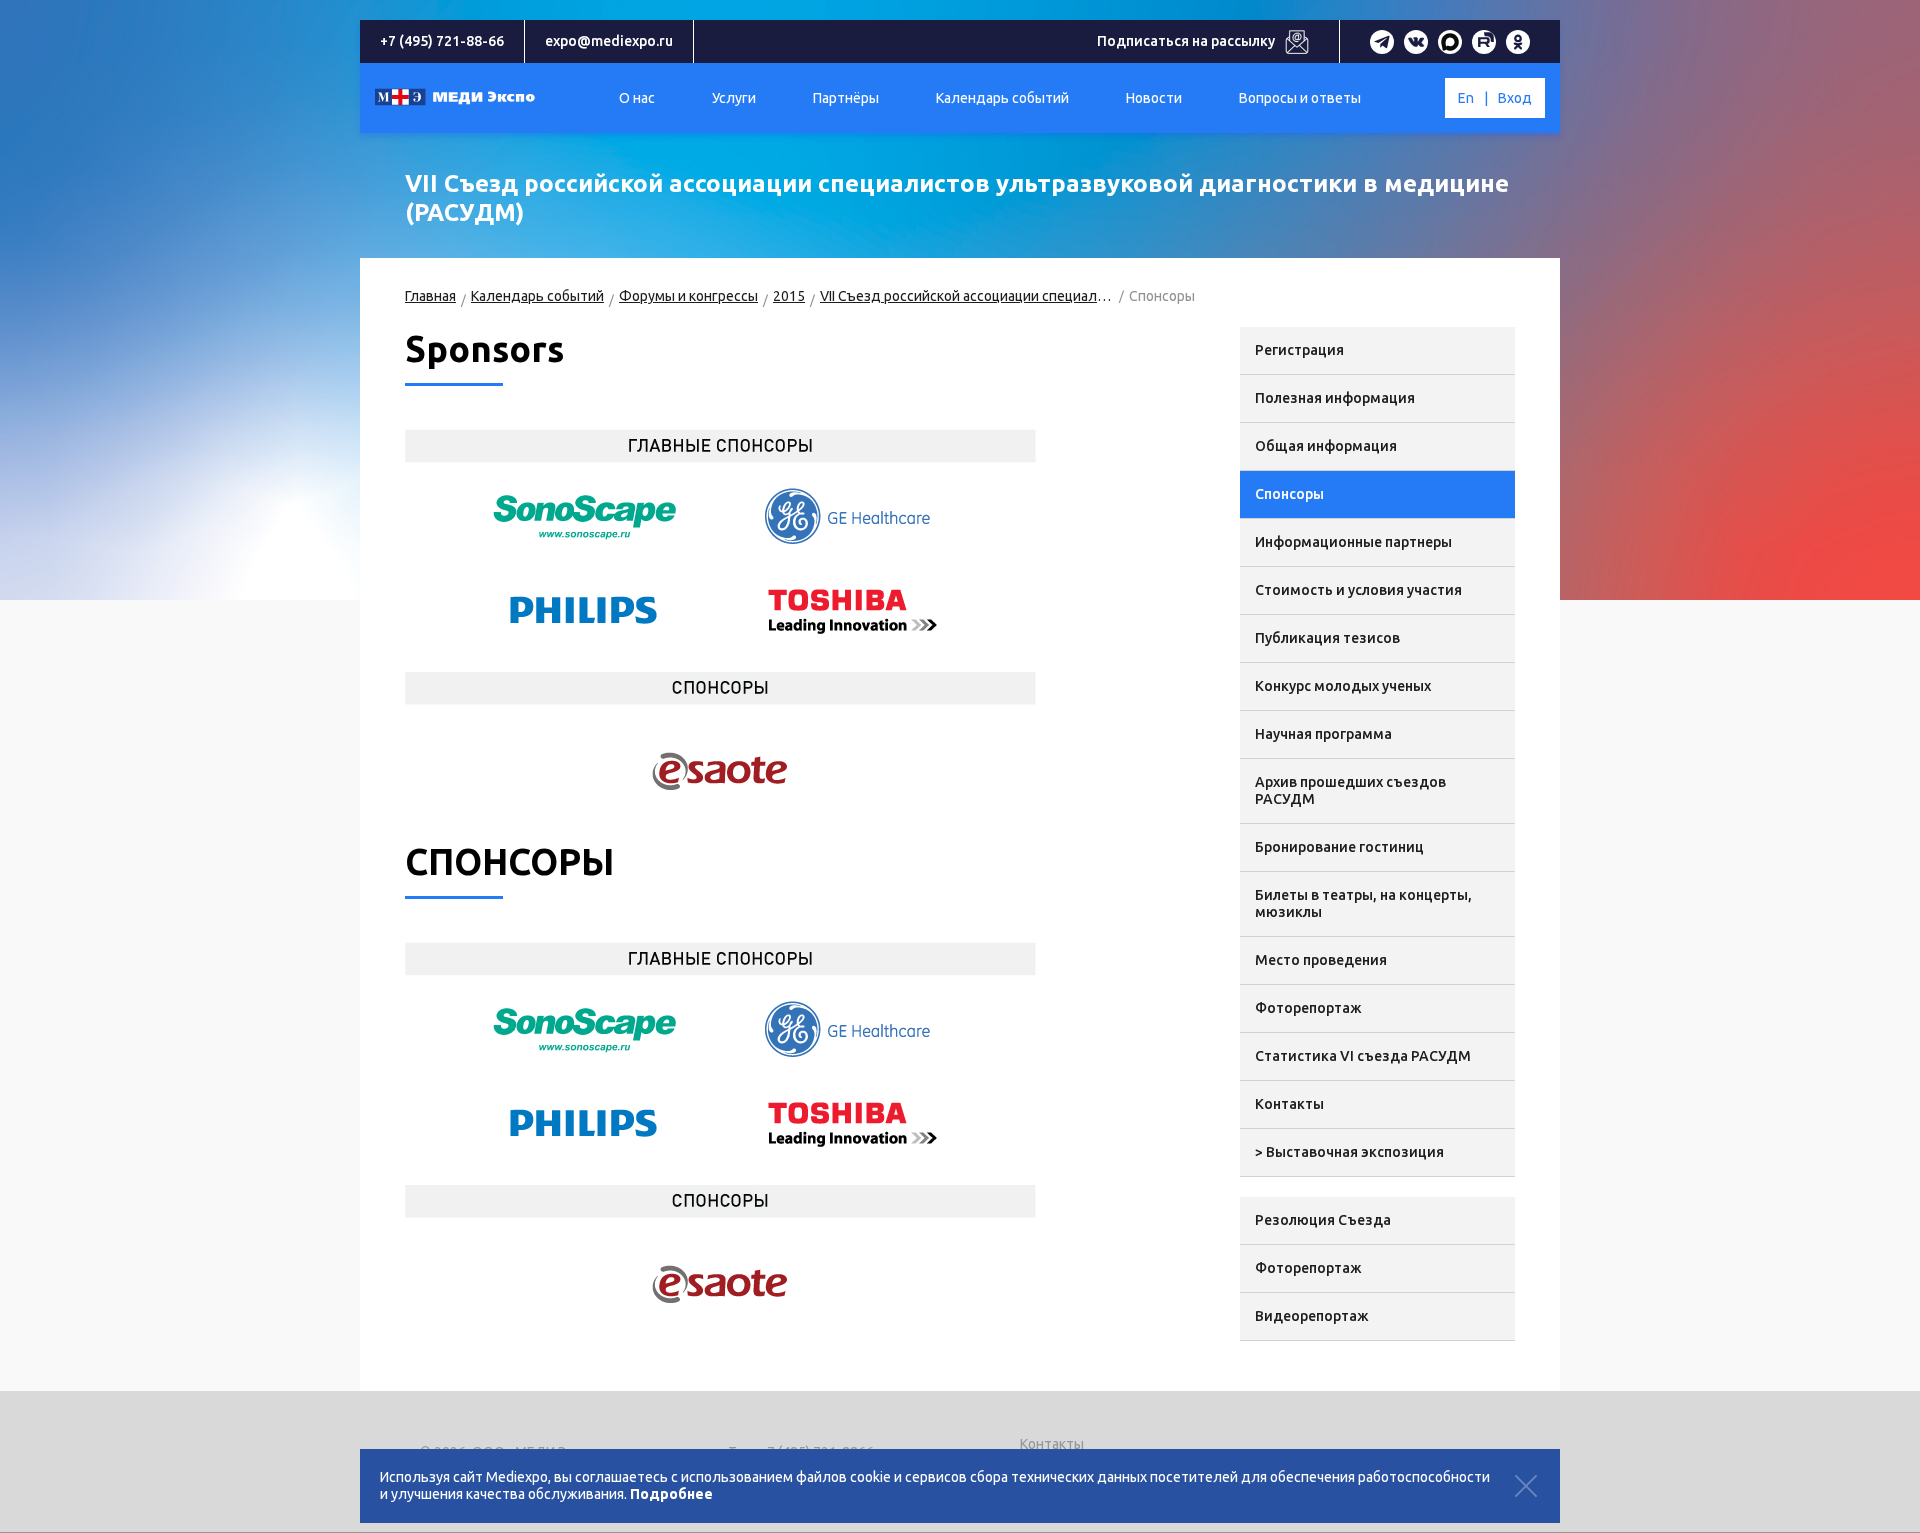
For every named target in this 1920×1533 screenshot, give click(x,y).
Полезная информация (1335, 398)
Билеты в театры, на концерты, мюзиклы (1363, 903)
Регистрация (1299, 350)
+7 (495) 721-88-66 (442, 41)
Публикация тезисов (1327, 638)
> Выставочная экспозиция (1349, 1152)
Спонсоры (1289, 494)
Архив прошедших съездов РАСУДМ (1350, 790)
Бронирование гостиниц (1339, 847)
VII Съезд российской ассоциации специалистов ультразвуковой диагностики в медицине (967, 296)
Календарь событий (537, 296)
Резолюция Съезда (1323, 1220)
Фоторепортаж (1308, 1008)
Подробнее (671, 1494)
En (1466, 98)
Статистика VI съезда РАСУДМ (1363, 1056)
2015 (789, 296)
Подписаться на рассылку (1186, 41)
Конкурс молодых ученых (1343, 686)
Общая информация (1326, 446)
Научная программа (1323, 734)
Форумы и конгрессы (688, 296)
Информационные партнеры (1353, 542)
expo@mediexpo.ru (609, 41)
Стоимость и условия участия (1358, 590)
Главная (430, 296)
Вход (1515, 98)
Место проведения (1321, 960)
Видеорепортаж (1312, 1316)
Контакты (1289, 1104)
